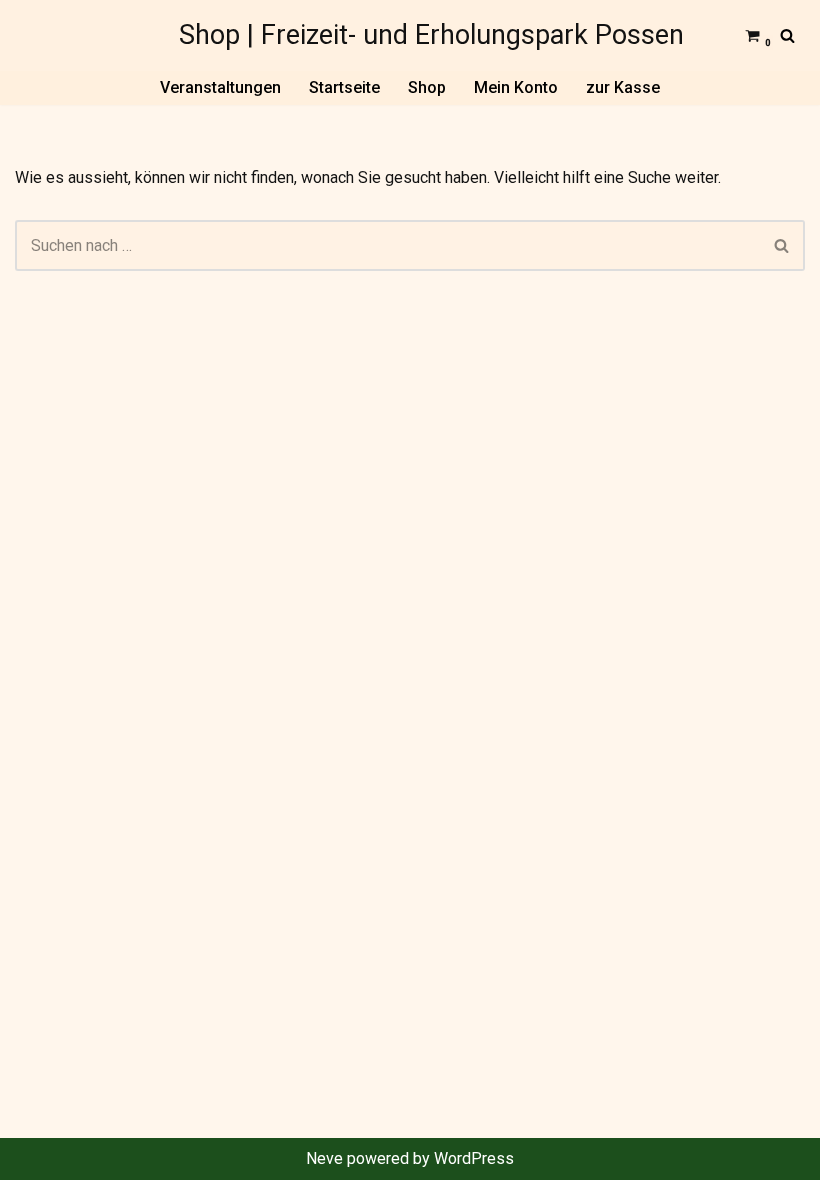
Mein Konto (516, 87)
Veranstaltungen (220, 87)
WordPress (474, 1158)
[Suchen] (787, 35)
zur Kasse (623, 87)
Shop (427, 87)
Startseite (344, 87)
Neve (324, 1158)
